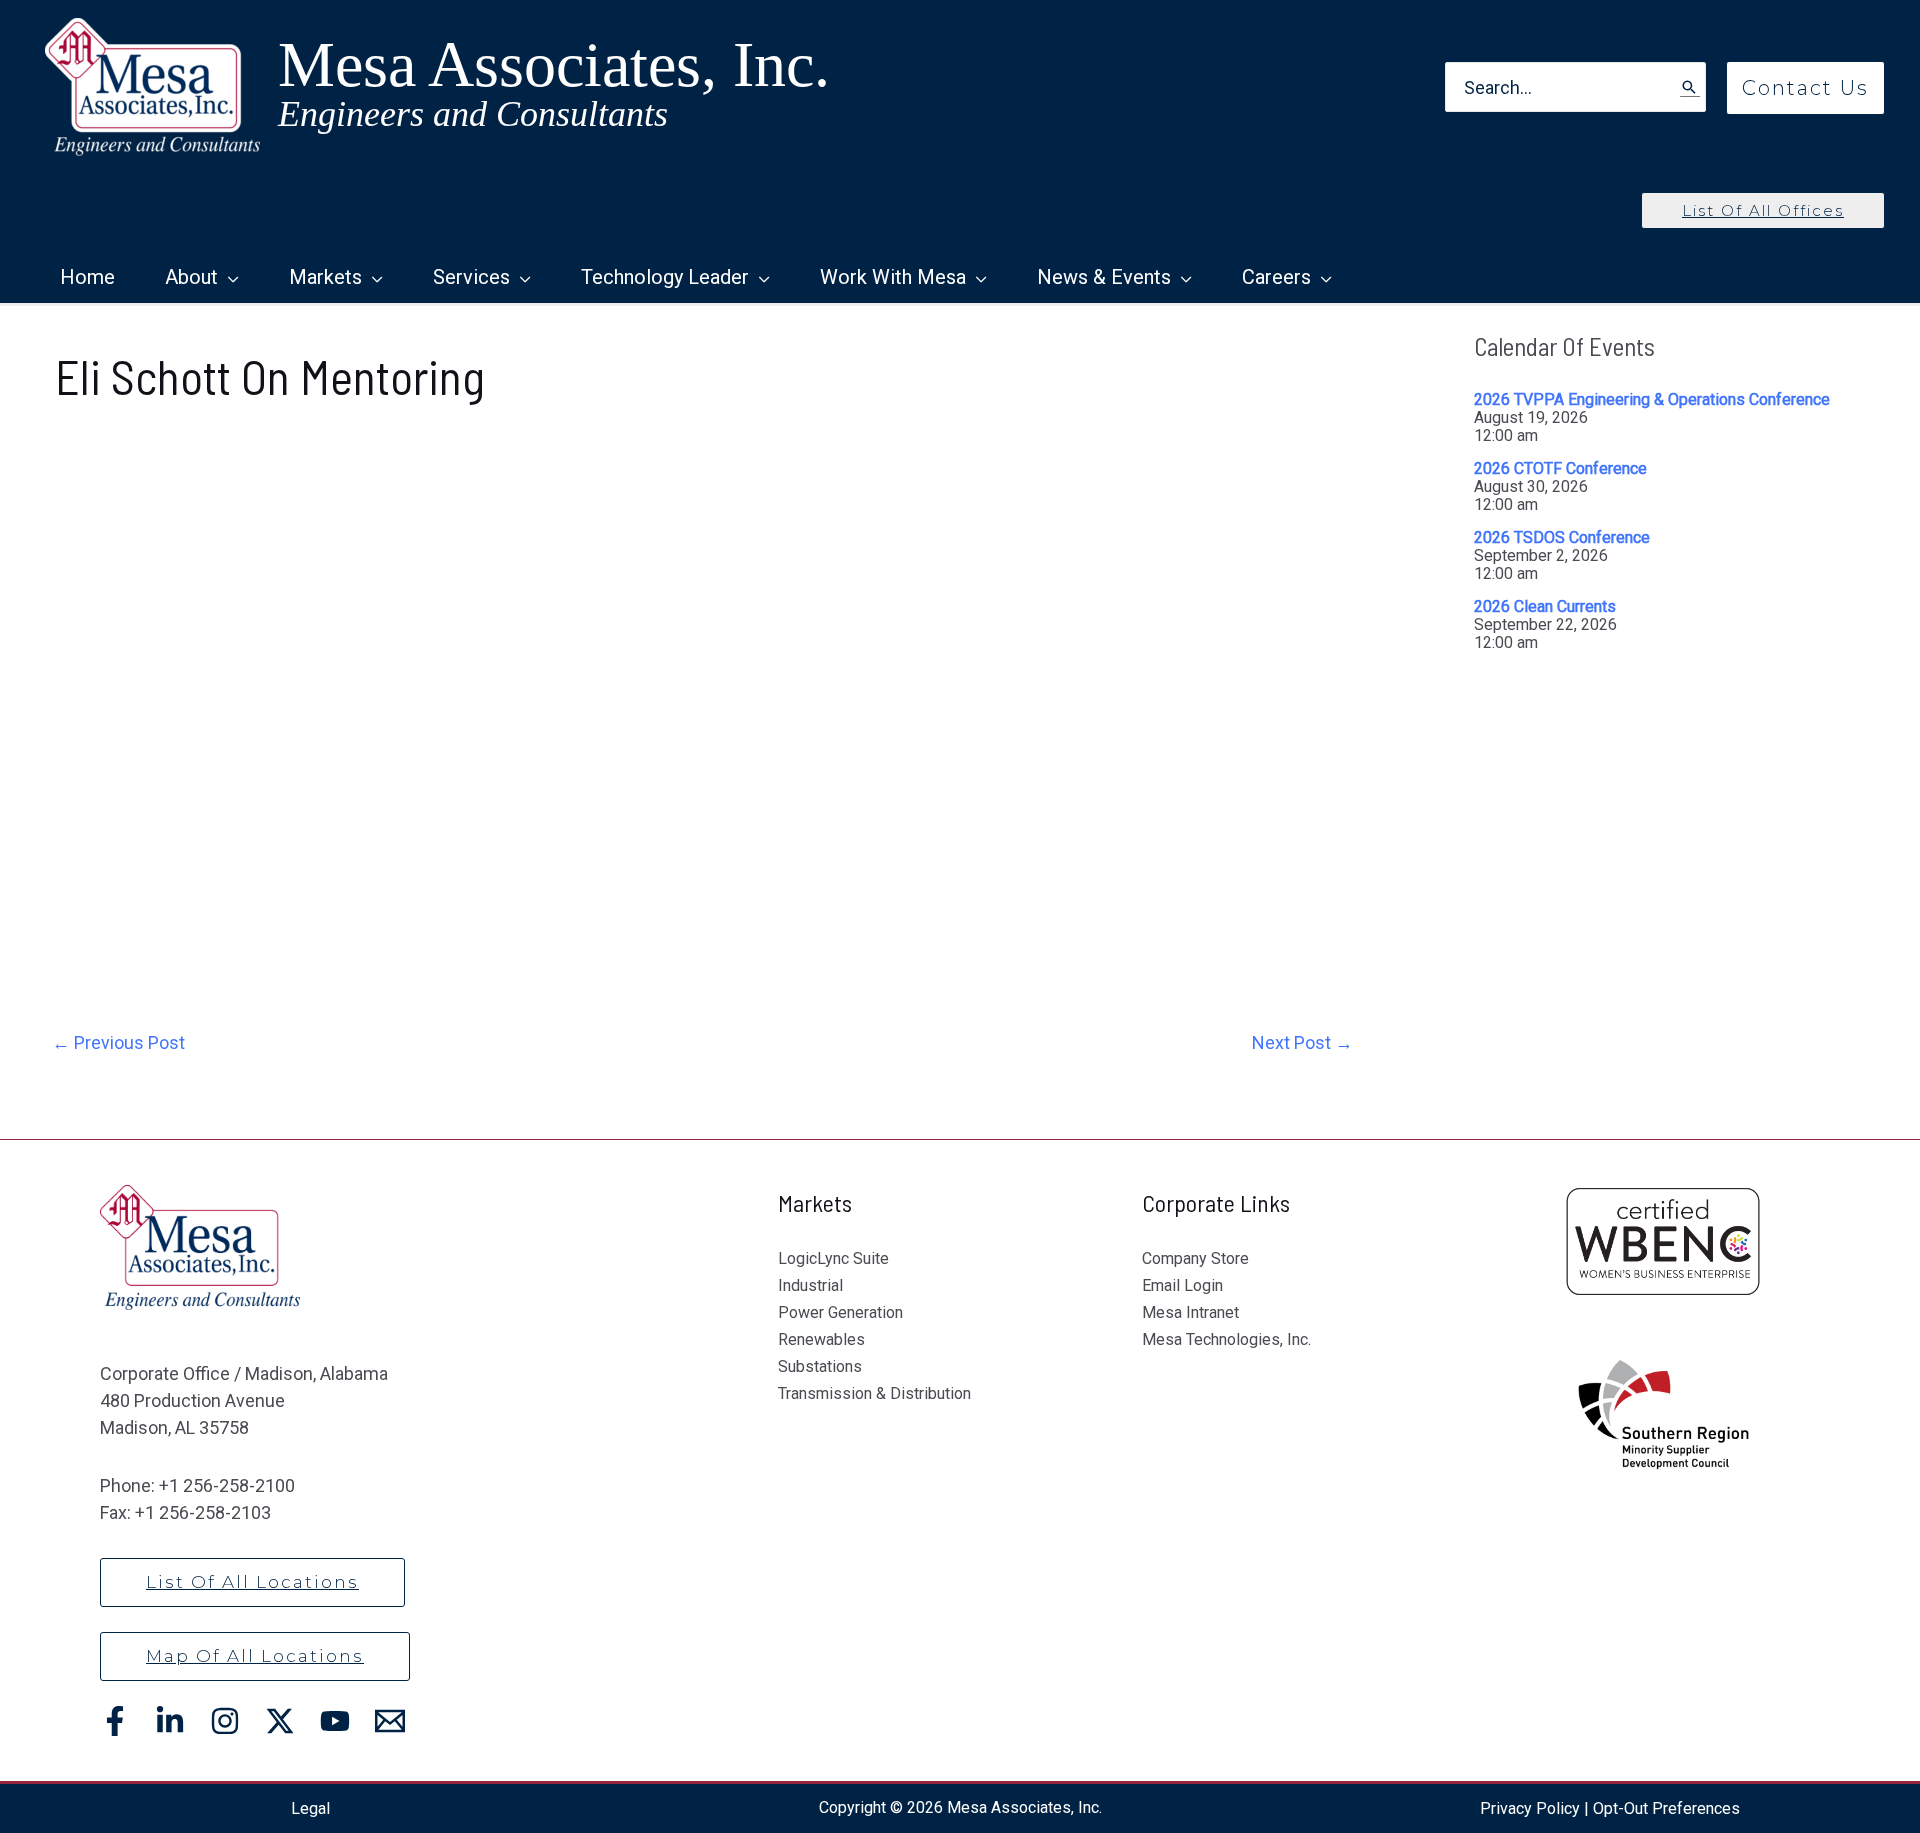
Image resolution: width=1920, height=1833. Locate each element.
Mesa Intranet (1190, 1312)
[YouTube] (335, 1721)
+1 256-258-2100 (227, 1485)
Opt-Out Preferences (1666, 1808)
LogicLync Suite (833, 1258)
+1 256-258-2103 (203, 1512)
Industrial (810, 1285)
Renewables (821, 1339)
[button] (1805, 88)
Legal (310, 1808)
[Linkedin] (170, 1721)
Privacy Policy (1530, 1808)
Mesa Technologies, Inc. (1226, 1339)
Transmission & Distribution (874, 1393)
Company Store (1195, 1258)
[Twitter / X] (280, 1721)
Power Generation (840, 1312)
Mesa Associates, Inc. (554, 64)
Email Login (1182, 1285)
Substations (820, 1366)
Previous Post (118, 1042)
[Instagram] (225, 1721)
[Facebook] (115, 1721)
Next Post (1302, 1042)
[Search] (1690, 87)
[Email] (390, 1721)
